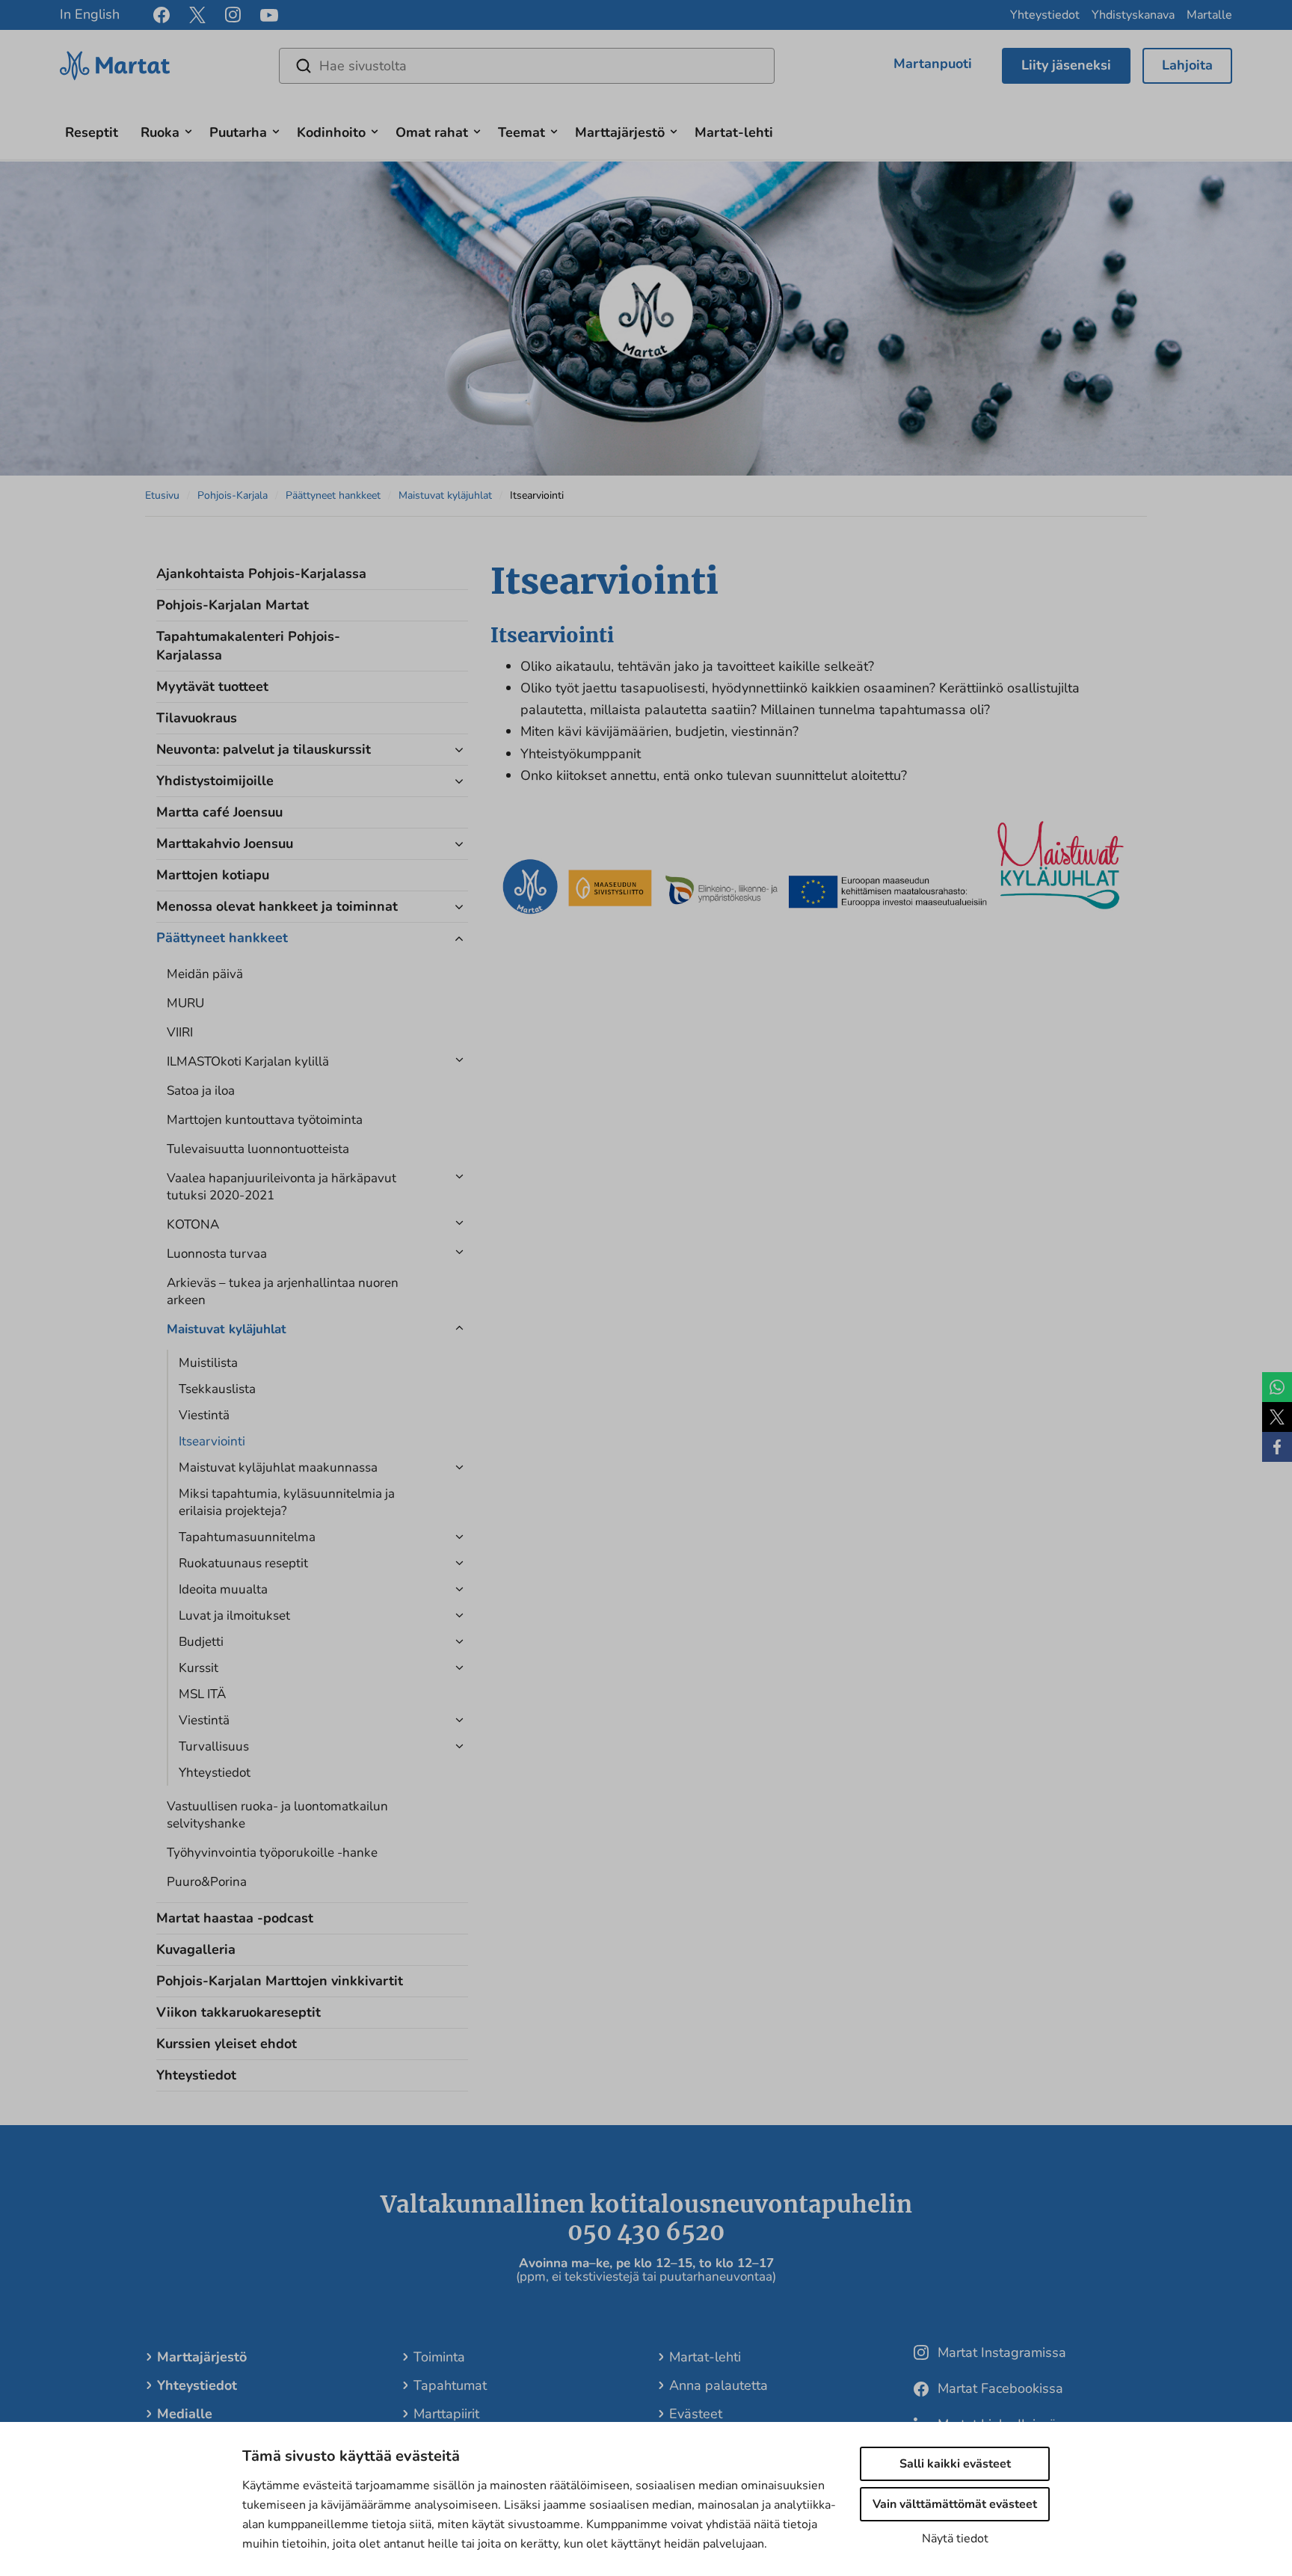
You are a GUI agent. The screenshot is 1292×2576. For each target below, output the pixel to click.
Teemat (522, 132)
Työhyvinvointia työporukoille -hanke (272, 1853)
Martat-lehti (734, 132)
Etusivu (162, 495)
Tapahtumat (450, 2385)
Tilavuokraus (197, 718)
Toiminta (439, 2357)
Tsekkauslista (217, 1389)
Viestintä (204, 1415)
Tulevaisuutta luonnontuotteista (258, 1149)
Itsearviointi (212, 1441)
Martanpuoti (933, 64)
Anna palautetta (719, 2385)
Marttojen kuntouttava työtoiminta (265, 1120)
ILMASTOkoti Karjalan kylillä (248, 1061)
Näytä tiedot (955, 2539)
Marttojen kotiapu (213, 875)
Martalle (1209, 15)
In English (90, 14)
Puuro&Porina (207, 1882)
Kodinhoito (331, 132)
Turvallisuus (214, 1746)
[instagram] (233, 15)
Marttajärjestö (620, 132)
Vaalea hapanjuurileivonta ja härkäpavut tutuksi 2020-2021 (282, 1187)
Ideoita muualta (223, 1589)
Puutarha (238, 132)
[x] (197, 15)
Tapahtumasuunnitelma (247, 1537)
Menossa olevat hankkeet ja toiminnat (277, 906)
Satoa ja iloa (201, 1091)
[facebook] (161, 15)
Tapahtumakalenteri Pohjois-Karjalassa (248, 646)
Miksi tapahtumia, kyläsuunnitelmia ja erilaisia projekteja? (287, 1502)
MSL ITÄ (202, 1694)
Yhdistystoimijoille (215, 781)
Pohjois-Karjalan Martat (233, 605)
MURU (185, 1003)
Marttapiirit (446, 2414)
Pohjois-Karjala (233, 495)
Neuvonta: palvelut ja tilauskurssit (264, 749)
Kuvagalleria (196, 1949)
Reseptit (92, 132)
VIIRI (180, 1032)
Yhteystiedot (1045, 15)
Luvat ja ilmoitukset (234, 1616)
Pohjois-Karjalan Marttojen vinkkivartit (280, 1981)
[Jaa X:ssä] (1277, 1417)
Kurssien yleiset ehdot (227, 2044)
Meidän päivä (205, 974)
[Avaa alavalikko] (188, 130)
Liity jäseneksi (1066, 65)
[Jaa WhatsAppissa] (1277, 1387)
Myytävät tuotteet (212, 686)
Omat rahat (432, 132)
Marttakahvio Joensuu (225, 843)
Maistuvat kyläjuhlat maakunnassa (278, 1467)
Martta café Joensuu (219, 812)
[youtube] (269, 15)
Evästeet (696, 2414)
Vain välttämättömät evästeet (955, 2504)
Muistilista (208, 1363)
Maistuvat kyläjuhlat (445, 495)
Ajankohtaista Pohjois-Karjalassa (261, 574)
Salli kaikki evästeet (955, 2464)
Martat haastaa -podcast (235, 1918)
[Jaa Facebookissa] (1277, 1447)
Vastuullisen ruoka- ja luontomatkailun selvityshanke (277, 1815)
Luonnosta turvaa (217, 1254)
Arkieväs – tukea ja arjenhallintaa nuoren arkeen (283, 1291)
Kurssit (199, 1668)
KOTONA (193, 1224)
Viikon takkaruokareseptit (239, 2012)
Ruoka (160, 132)
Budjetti (201, 1642)
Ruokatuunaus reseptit (243, 1563)
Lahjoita (1187, 65)
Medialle (185, 2414)
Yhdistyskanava (1133, 15)
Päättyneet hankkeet (333, 495)
